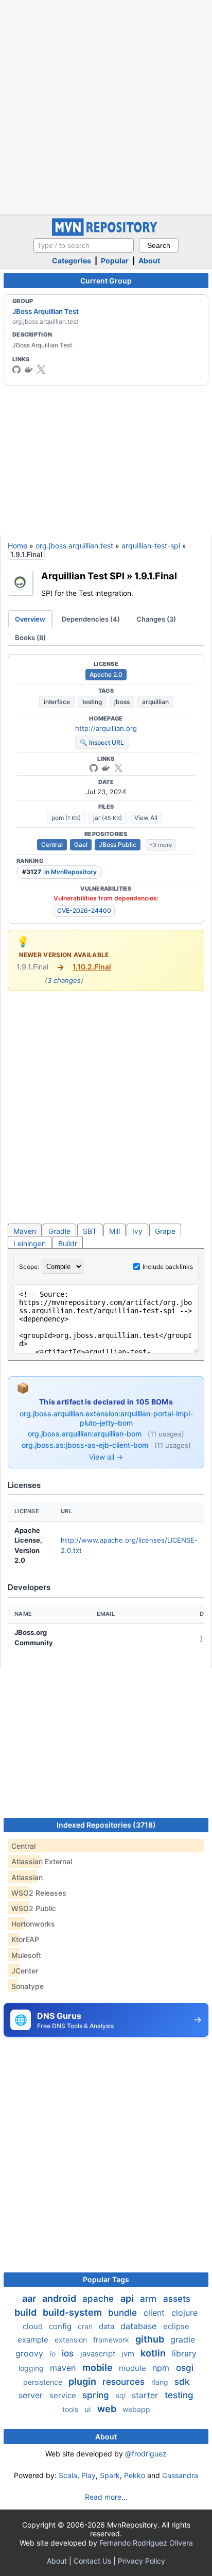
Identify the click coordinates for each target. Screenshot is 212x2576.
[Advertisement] (106, 106)
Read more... (106, 2497)
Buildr (68, 1243)
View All (146, 818)
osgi (185, 2368)
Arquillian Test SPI (83, 576)
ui (89, 2409)
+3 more (161, 845)
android (60, 2298)
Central (52, 844)
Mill (114, 1231)
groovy (31, 2353)
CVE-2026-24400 (84, 910)
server (32, 2395)
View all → (106, 1457)
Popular (115, 261)
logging (32, 2368)
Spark (110, 2475)
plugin (83, 2381)
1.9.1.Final (156, 576)
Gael (81, 844)
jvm (129, 2354)
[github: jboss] (16, 370)
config (61, 2326)
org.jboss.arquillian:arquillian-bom (86, 1434)
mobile (99, 2368)
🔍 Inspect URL (102, 742)
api (128, 2298)
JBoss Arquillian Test (46, 311)
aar (30, 2298)
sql (122, 2395)
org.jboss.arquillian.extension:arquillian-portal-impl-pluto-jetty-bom (106, 1418)
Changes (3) (156, 619)
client (155, 2313)
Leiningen (30, 1243)
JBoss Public (118, 844)
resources (125, 2382)
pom (66, 818)
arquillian (155, 702)
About (149, 261)
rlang (161, 2382)
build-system (73, 2312)
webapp (136, 2409)
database (140, 2326)
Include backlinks (168, 1267)
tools (71, 2409)
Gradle (59, 1231)
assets (177, 2299)
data (108, 2326)
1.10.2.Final (92, 967)
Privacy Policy (142, 2561)
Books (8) (30, 638)
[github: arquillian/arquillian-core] (94, 768)
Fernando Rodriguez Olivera (146, 2543)
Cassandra (180, 2475)
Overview (30, 619)
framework (112, 2340)
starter (146, 2395)
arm (149, 2299)
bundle (124, 2313)
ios (69, 2353)
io (54, 2354)
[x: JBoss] (41, 370)
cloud (34, 2326)
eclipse (176, 2326)
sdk (182, 2382)
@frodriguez (146, 2454)
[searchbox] (84, 245)
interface (57, 702)
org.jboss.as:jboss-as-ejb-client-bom (86, 1445)
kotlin (154, 2353)
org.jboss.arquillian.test (74, 546)
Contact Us (92, 2561)
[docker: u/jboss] (29, 370)
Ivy (137, 1231)
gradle (183, 2339)
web (108, 2409)
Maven (25, 1231)
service (64, 2395)
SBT (90, 1231)
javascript (99, 2354)
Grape (165, 1231)
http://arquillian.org (106, 728)
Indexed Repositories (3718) (106, 1825)
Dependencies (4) (91, 619)
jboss (122, 702)
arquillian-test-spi (151, 546)
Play (89, 2475)
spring (97, 2395)
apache (99, 2299)
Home (17, 546)
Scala (68, 2475)
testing (92, 702)
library (184, 2353)
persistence (44, 2382)
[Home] (106, 233)
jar (108, 818)
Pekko (135, 2475)
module (134, 2368)
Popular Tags (106, 2279)
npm (162, 2368)
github (151, 2339)
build (26, 2312)
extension (72, 2340)
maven (64, 2368)
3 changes (64, 980)
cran (86, 2326)
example (34, 2340)
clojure (184, 2313)
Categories (72, 261)
